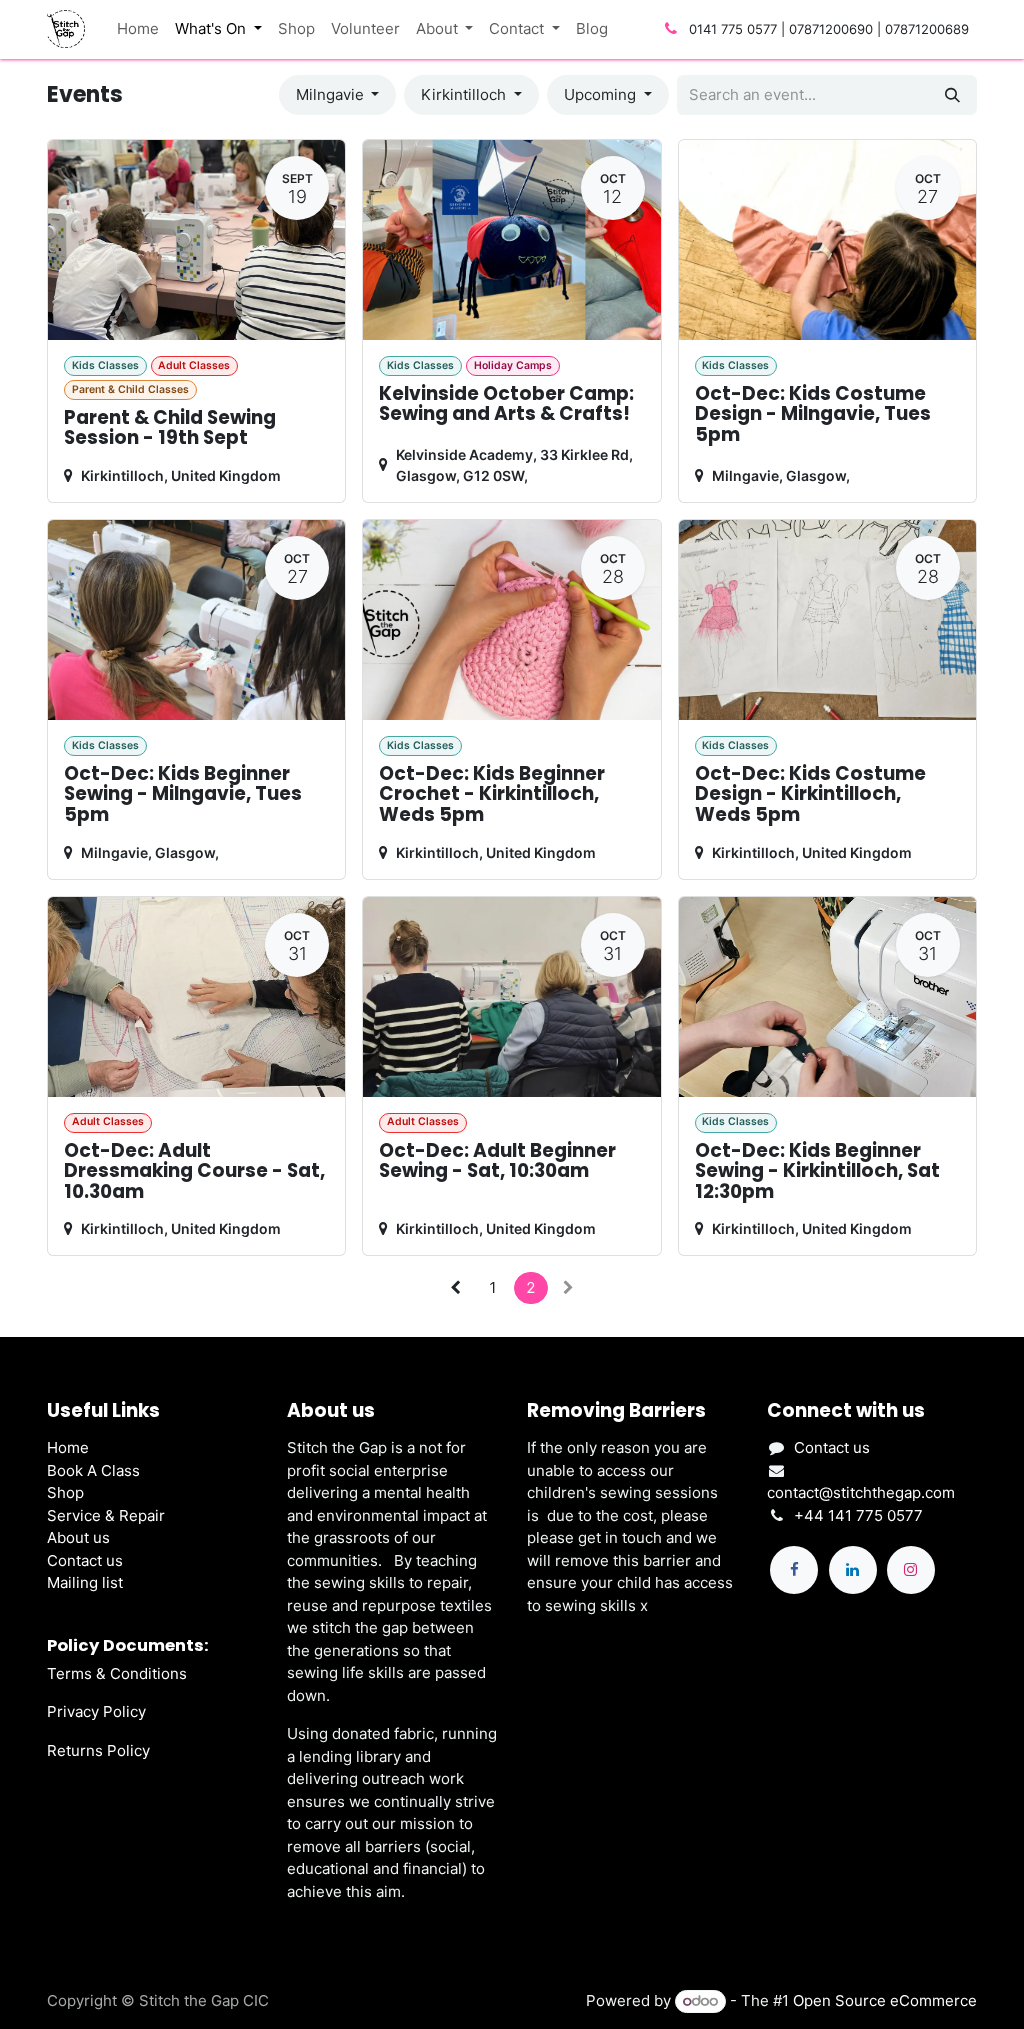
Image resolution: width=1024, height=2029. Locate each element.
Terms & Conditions (117, 1673)
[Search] (952, 95)
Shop (65, 1492)
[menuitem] (138, 29)
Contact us (85, 1560)
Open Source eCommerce (885, 2000)
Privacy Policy (96, 1711)
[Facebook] (794, 1570)
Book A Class (93, 1470)
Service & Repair (106, 1515)
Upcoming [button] (602, 94)
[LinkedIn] (853, 1570)
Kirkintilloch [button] (465, 94)
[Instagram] (911, 1570)
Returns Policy (98, 1750)
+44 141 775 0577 (858, 1515)
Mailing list (85, 1582)
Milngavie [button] (332, 94)
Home (68, 1447)
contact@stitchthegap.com (861, 1492)
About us (78, 1537)
